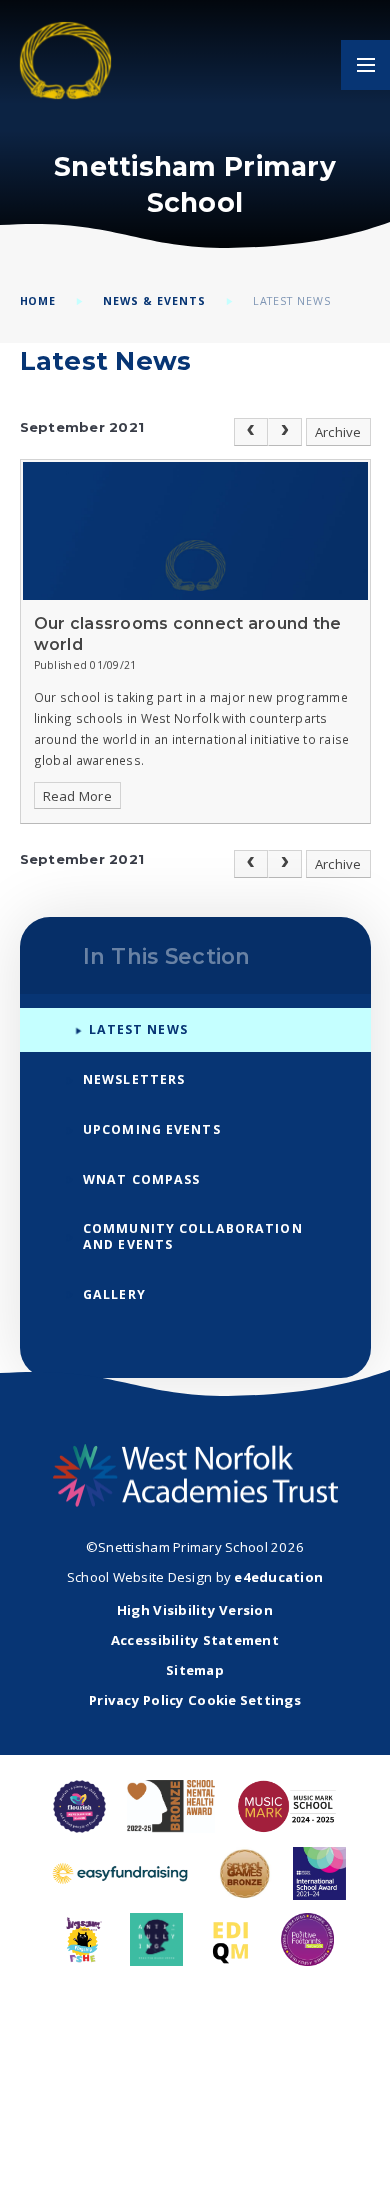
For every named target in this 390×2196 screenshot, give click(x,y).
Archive (338, 432)
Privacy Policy (137, 1700)
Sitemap (195, 1670)
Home (38, 301)
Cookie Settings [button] (244, 1700)
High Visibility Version (195, 1610)
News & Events (154, 301)
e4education (278, 1577)
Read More (77, 796)
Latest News (292, 301)
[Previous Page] (251, 432)
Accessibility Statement (195, 1640)
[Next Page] (285, 432)
